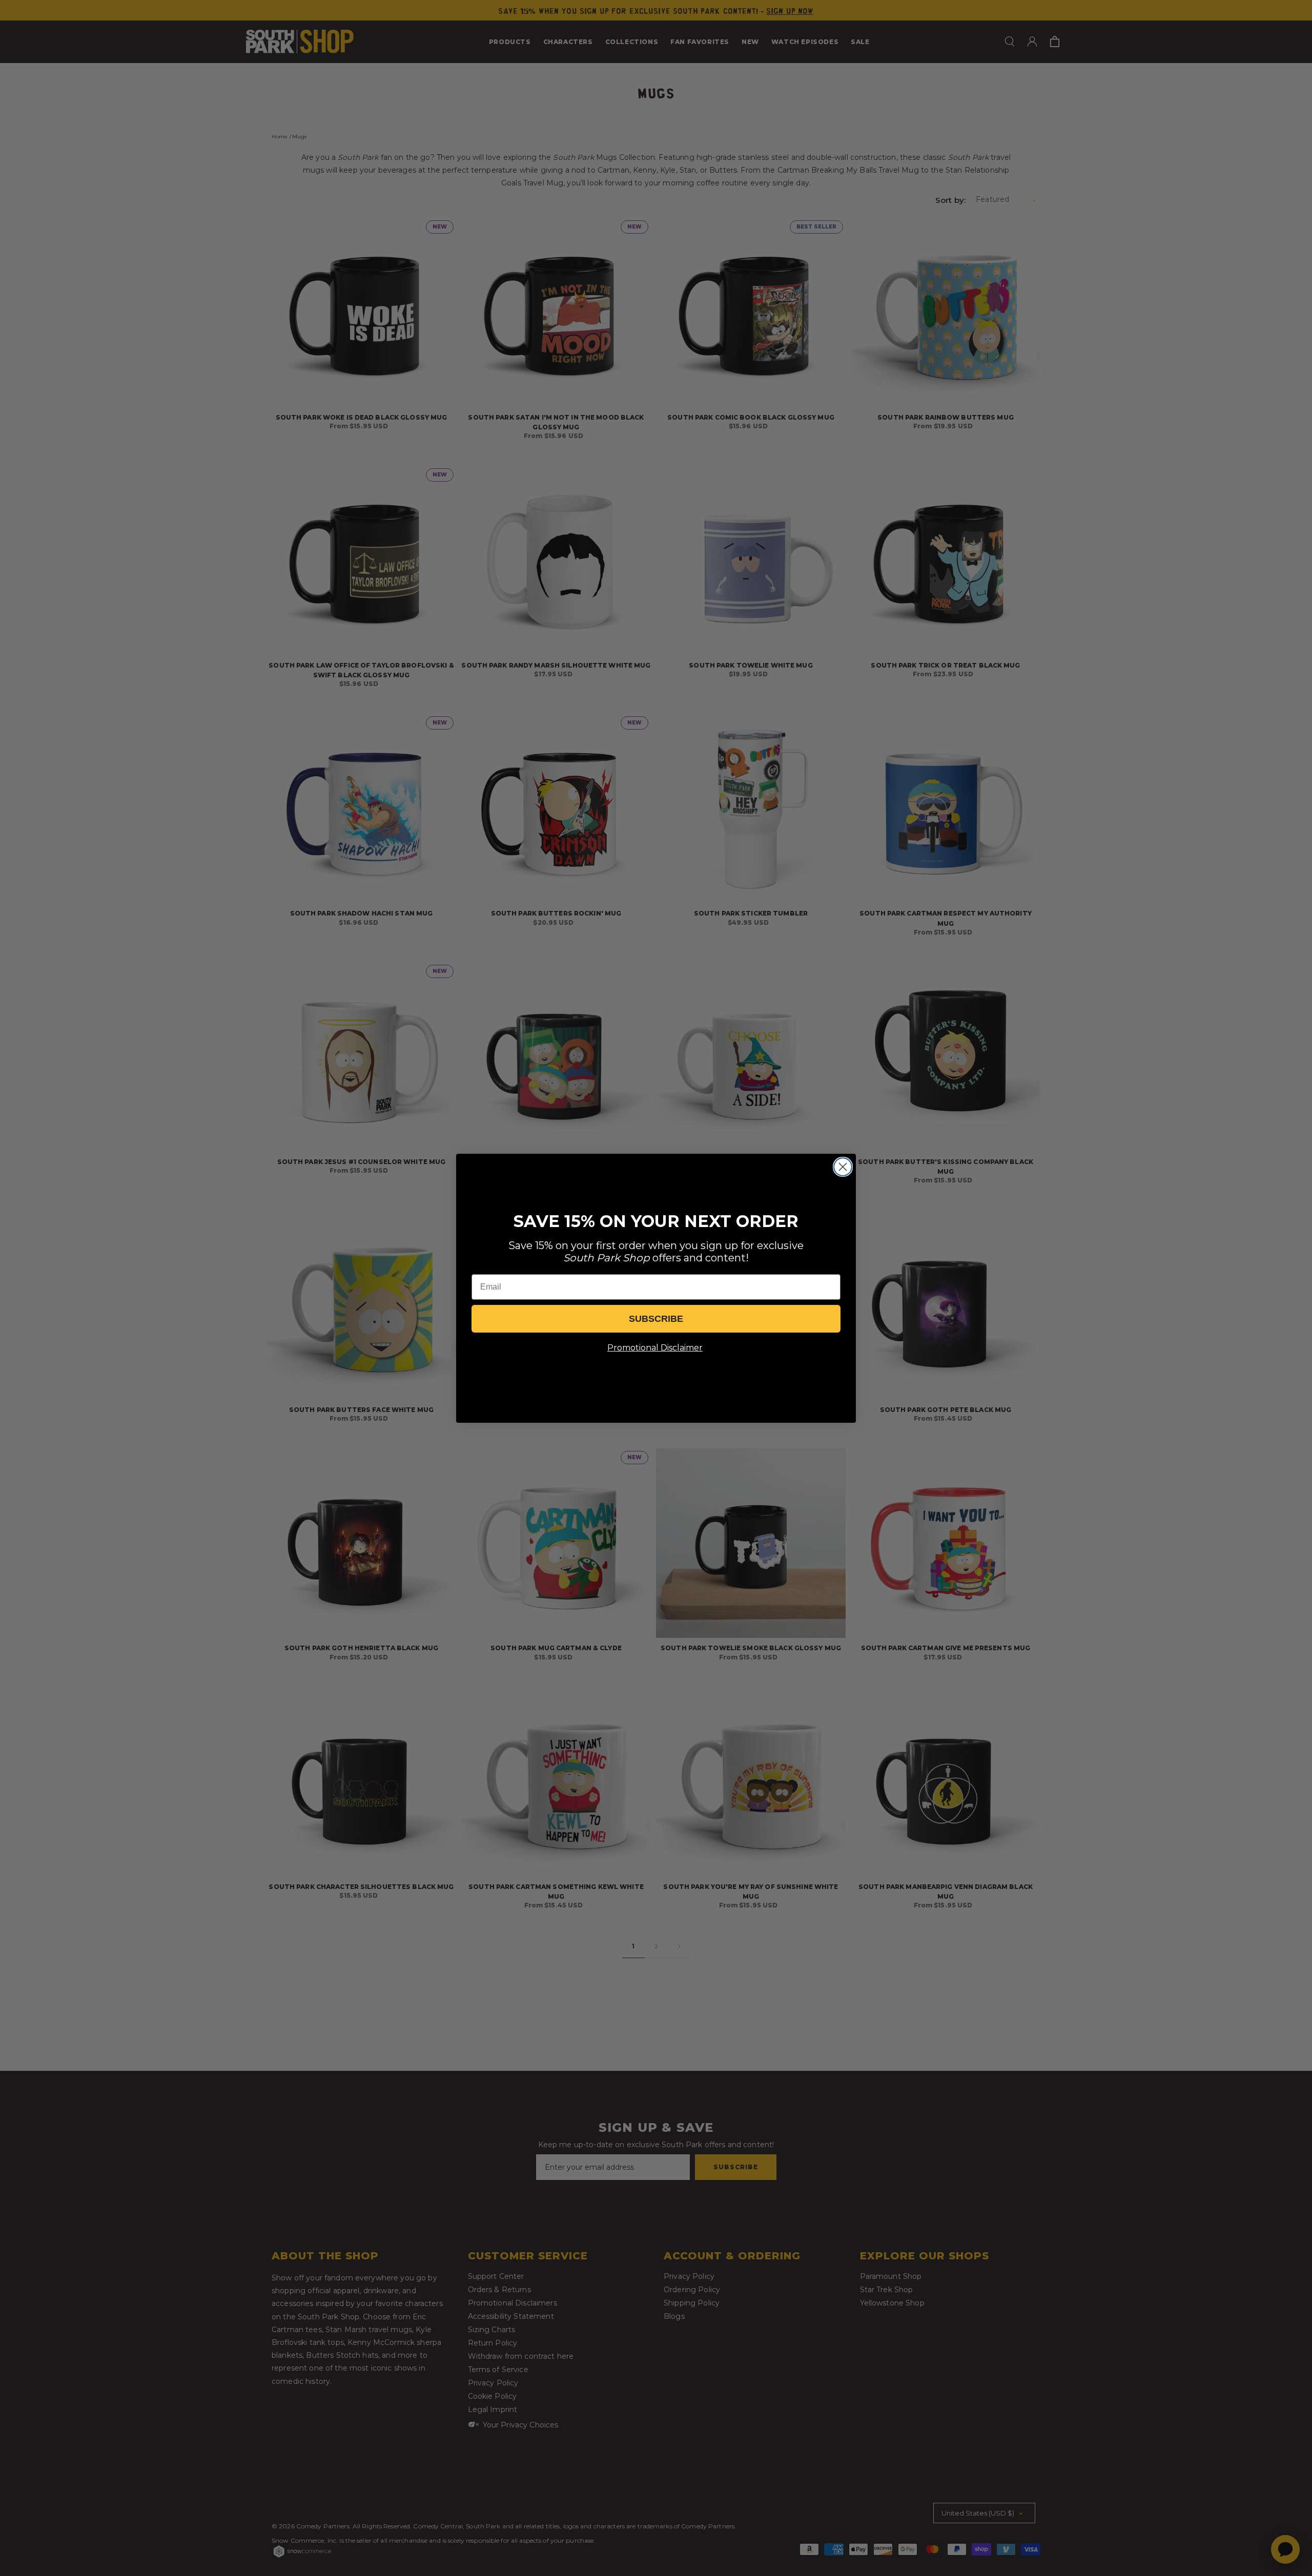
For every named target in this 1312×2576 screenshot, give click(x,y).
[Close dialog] (843, 1167)
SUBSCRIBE (656, 1319)
